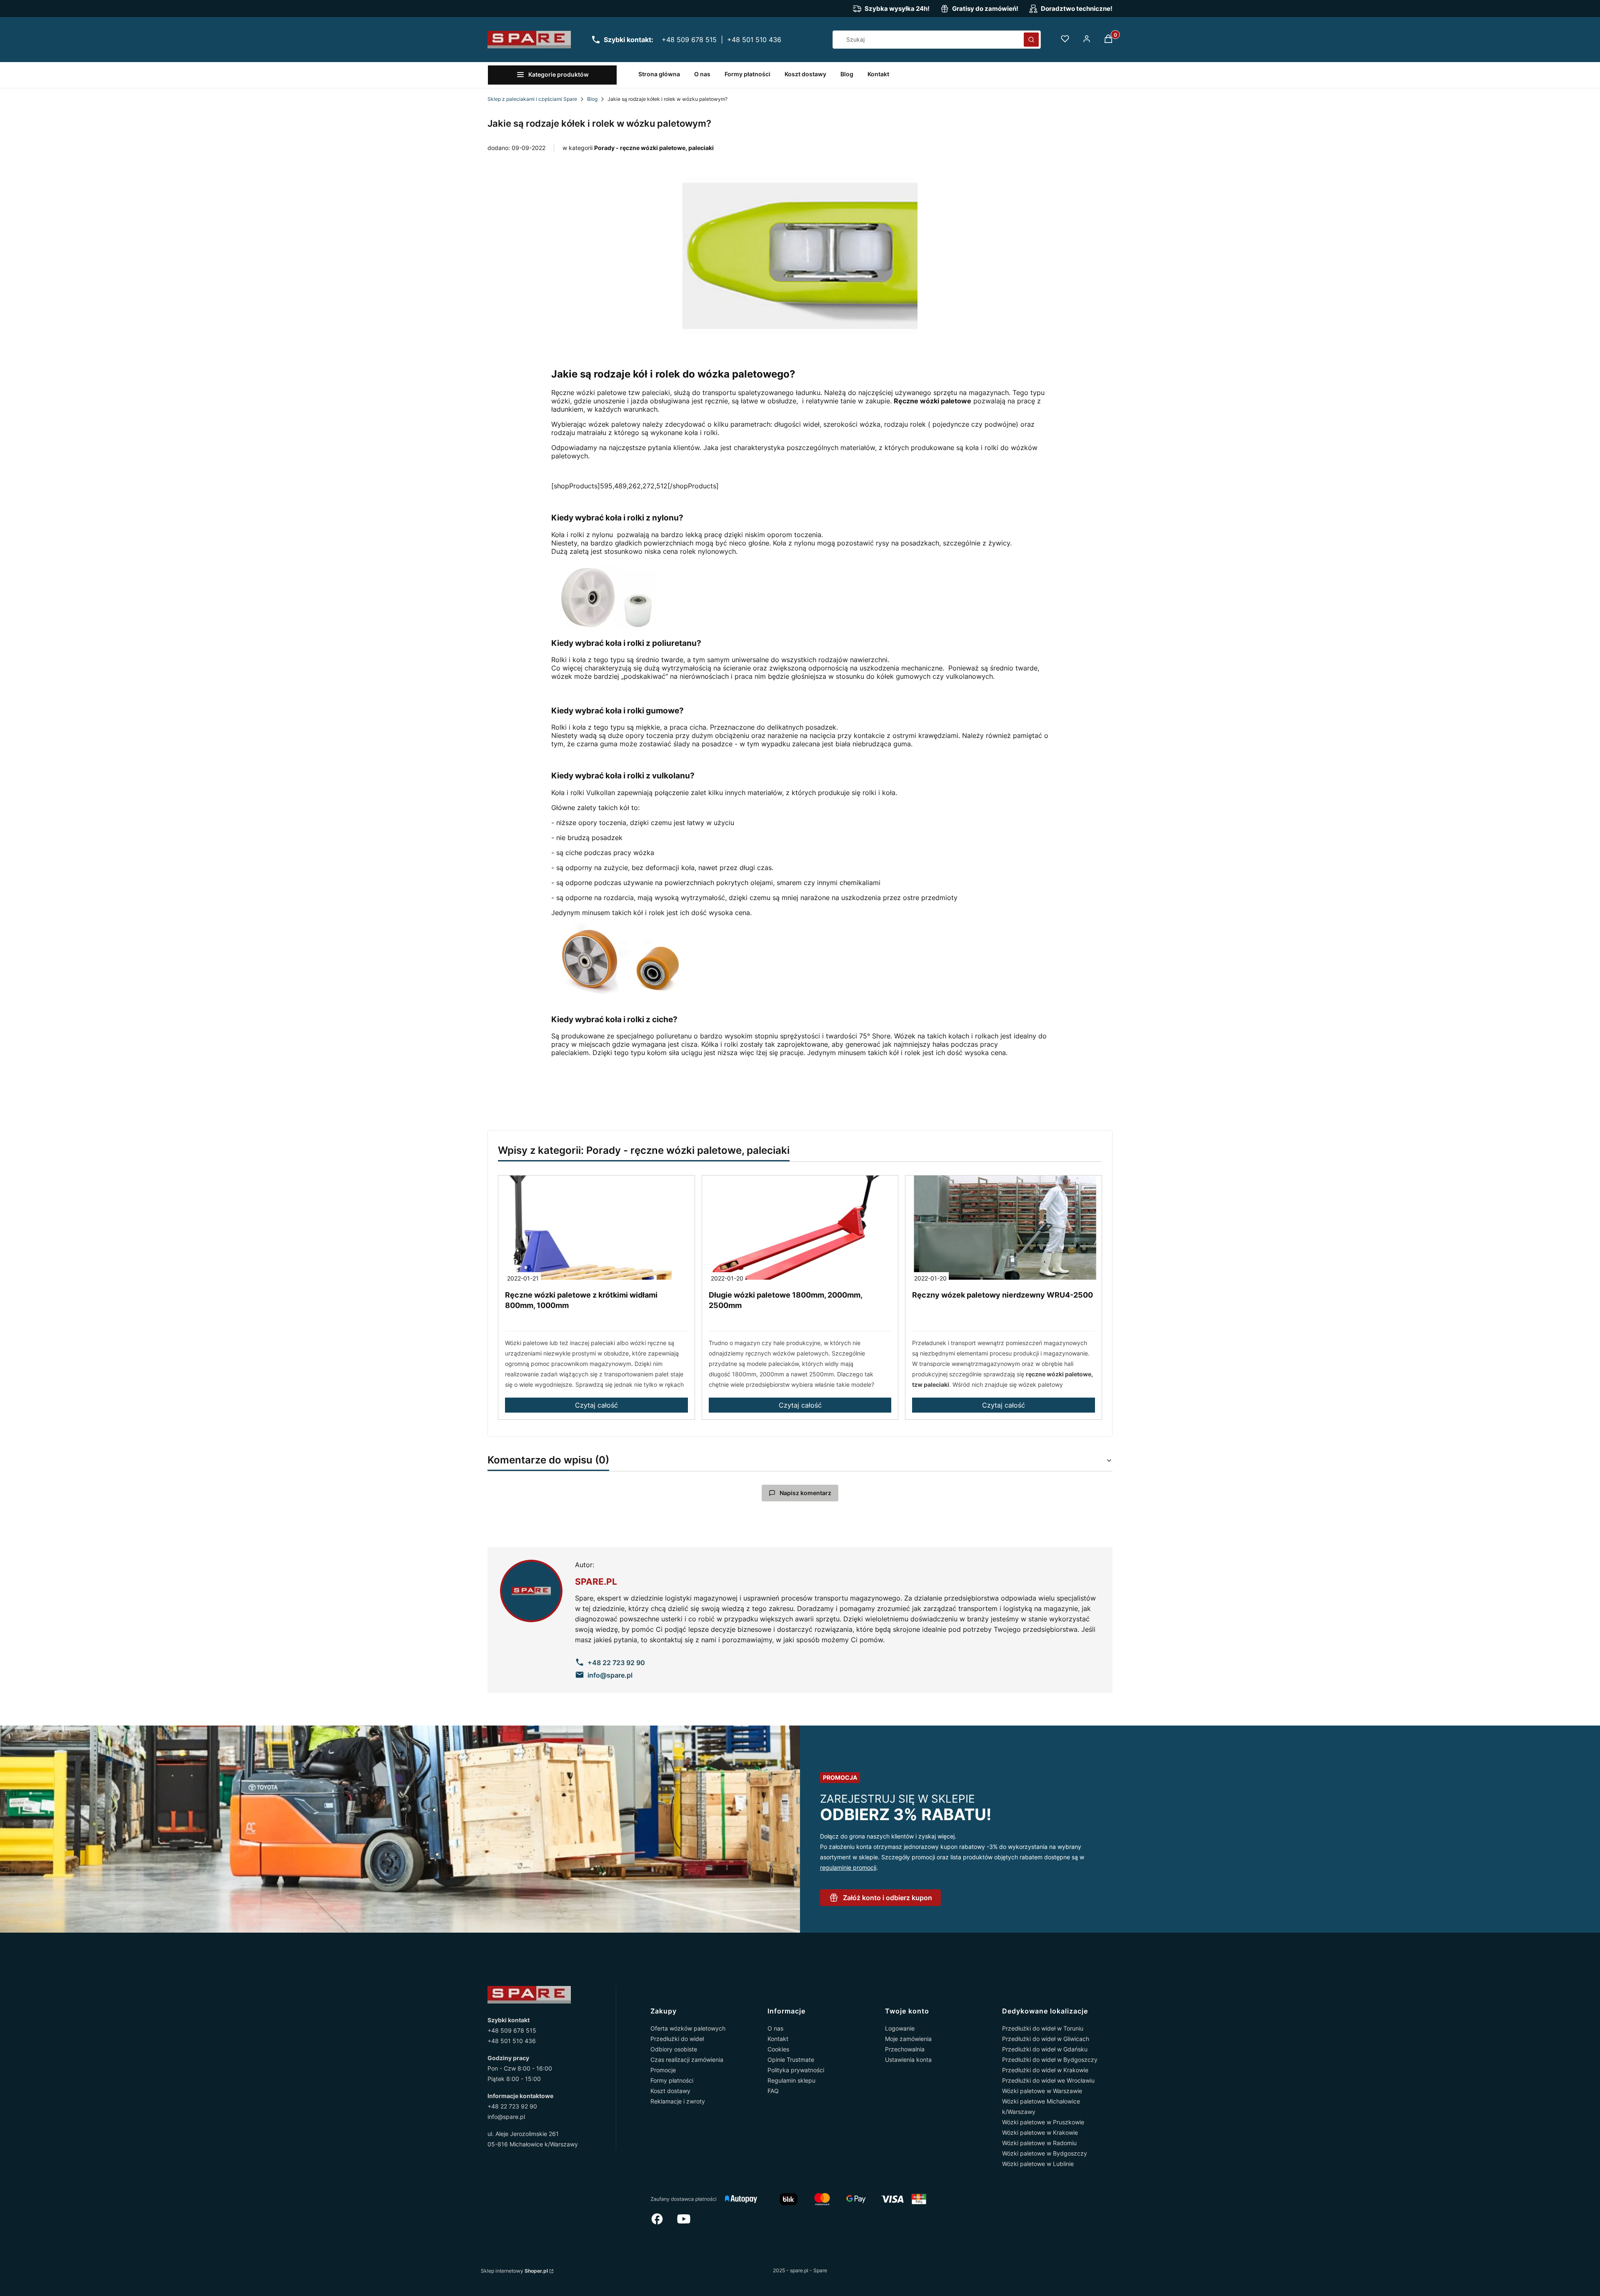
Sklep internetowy (514, 2271)
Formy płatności (672, 2080)
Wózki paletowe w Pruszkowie (1043, 2122)
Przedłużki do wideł (677, 2039)
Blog (592, 99)
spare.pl (596, 1582)
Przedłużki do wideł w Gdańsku (1045, 2049)
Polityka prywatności (796, 2070)
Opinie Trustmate (791, 2060)
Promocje (663, 2070)
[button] (1031, 40)
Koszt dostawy (670, 2091)
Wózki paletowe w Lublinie (1038, 2164)
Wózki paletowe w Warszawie (1042, 2091)
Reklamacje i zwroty (678, 2101)
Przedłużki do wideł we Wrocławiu (1048, 2080)
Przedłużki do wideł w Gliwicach (1046, 2039)
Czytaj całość (596, 1405)
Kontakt (778, 2039)
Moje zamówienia (908, 2039)
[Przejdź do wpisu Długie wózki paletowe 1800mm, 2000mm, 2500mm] (800, 1228)
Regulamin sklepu (791, 2080)
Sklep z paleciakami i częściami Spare (532, 99)
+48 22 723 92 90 (512, 2106)
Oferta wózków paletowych (688, 2028)
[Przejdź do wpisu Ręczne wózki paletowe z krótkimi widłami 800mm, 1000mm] (596, 1228)
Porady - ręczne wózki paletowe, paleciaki (654, 148)
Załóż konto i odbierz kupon (887, 1898)
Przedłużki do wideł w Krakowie (1045, 2070)
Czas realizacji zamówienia (687, 2060)
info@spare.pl (506, 2117)
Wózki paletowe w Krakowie (1040, 2132)
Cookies (778, 2049)
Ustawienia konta (908, 2060)
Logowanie (900, 2028)
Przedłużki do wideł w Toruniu (1043, 2028)
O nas (775, 2028)
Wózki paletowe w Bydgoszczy (1045, 2153)
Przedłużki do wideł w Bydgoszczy (1050, 2060)
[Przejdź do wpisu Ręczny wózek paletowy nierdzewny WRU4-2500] (1004, 1228)
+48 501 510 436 (754, 40)
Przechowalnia (905, 2049)
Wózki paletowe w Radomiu (1039, 2143)
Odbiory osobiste (674, 2049)
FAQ (773, 2091)
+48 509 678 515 (689, 40)
